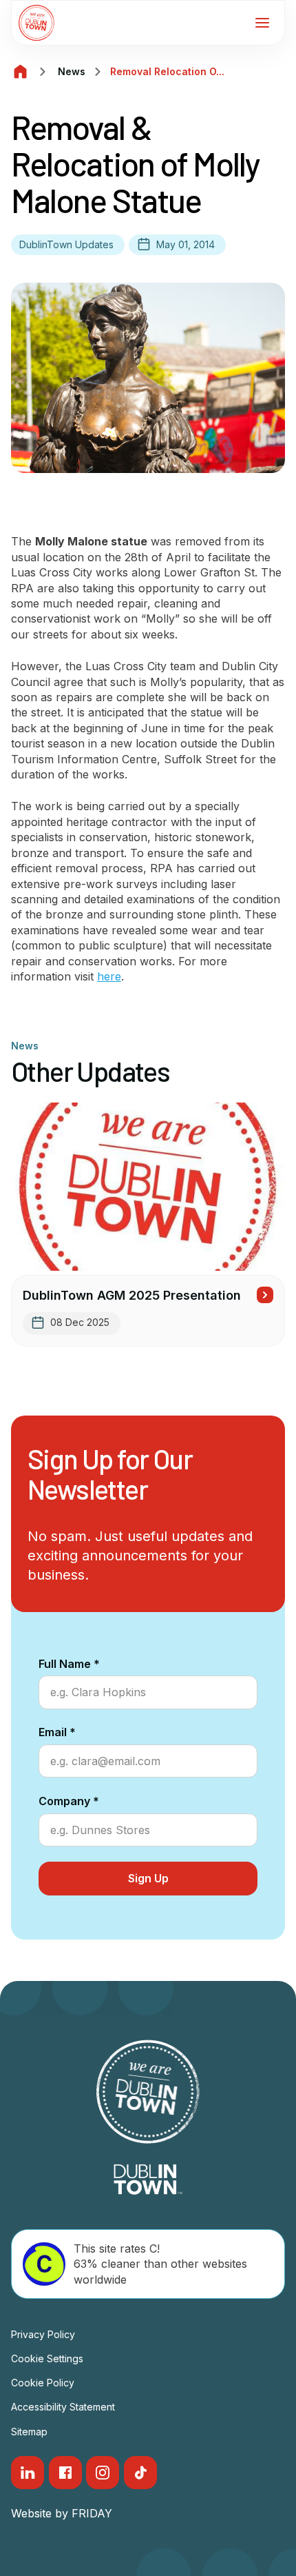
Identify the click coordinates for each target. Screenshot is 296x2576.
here (109, 976)
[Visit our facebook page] (65, 2473)
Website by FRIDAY (62, 2513)
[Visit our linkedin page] (28, 2473)
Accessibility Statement (63, 2407)
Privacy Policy (43, 2334)
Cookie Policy (43, 2383)
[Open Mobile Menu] (262, 23)
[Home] (21, 72)
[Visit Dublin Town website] (148, 2180)
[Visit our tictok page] (140, 2473)
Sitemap (29, 2432)
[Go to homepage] (36, 23)
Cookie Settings (47, 2358)
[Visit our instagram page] (103, 2473)
